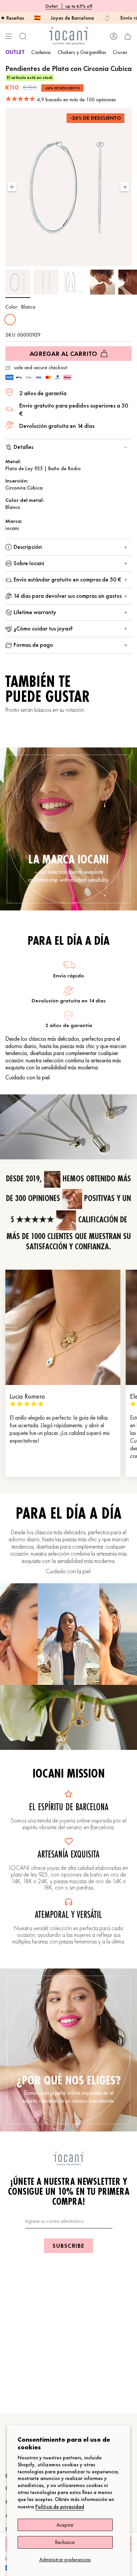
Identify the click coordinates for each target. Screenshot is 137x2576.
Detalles (23, 447)
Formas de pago (33, 645)
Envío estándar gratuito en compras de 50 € (67, 579)
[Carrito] (128, 36)
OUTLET (15, 52)
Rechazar (65, 2542)
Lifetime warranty (35, 612)
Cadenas (41, 52)
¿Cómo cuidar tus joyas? (43, 628)
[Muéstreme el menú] (9, 36)
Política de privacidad (60, 2507)
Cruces (120, 52)
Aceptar (65, 2525)
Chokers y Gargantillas (82, 52)
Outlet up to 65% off (69, 6)
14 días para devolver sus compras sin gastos (68, 596)
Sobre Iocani (29, 563)
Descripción (28, 547)
